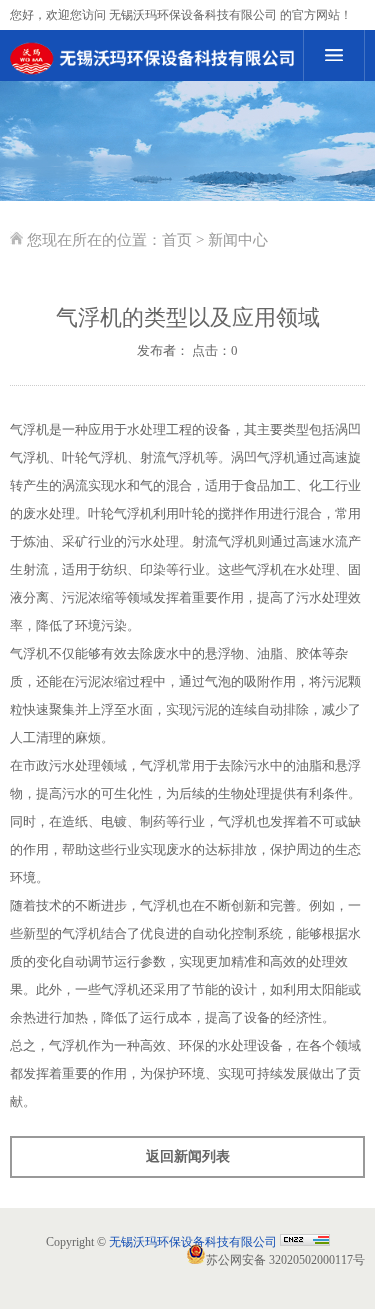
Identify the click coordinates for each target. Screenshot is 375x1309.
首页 (177, 240)
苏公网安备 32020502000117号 (285, 1260)
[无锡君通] (152, 58)
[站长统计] (305, 1242)
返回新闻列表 (188, 1156)
